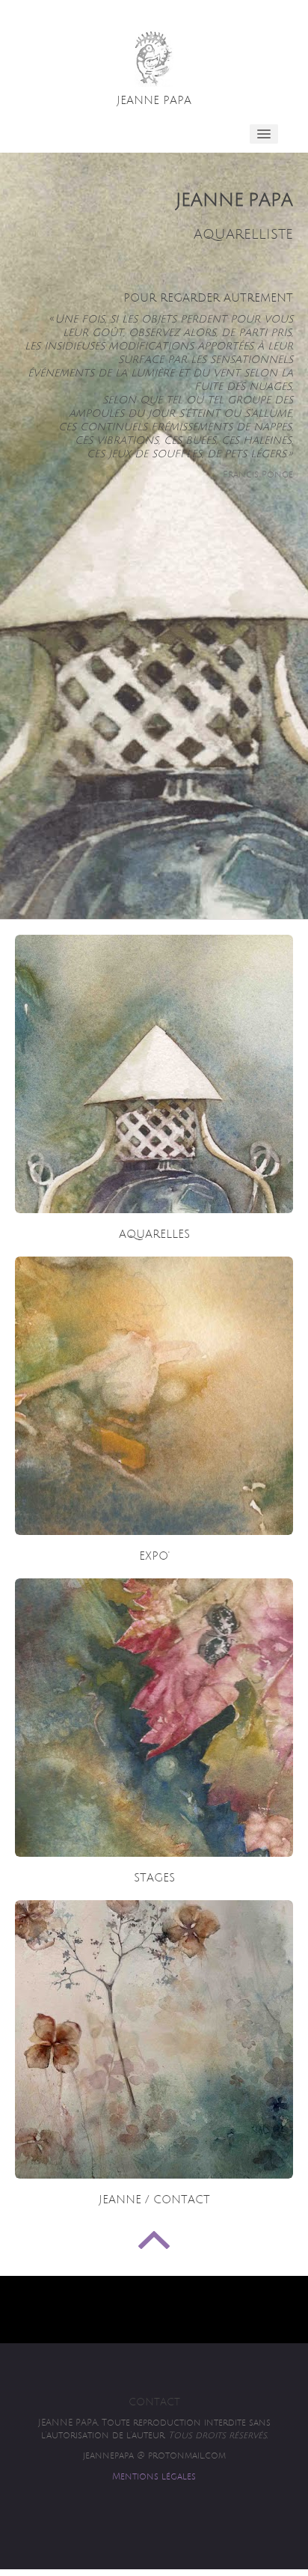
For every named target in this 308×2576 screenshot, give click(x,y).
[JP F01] (154, 1396)
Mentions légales (154, 2477)
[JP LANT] (154, 1074)
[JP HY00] (154, 2039)
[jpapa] (154, 59)
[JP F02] (154, 1718)
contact (154, 2402)
